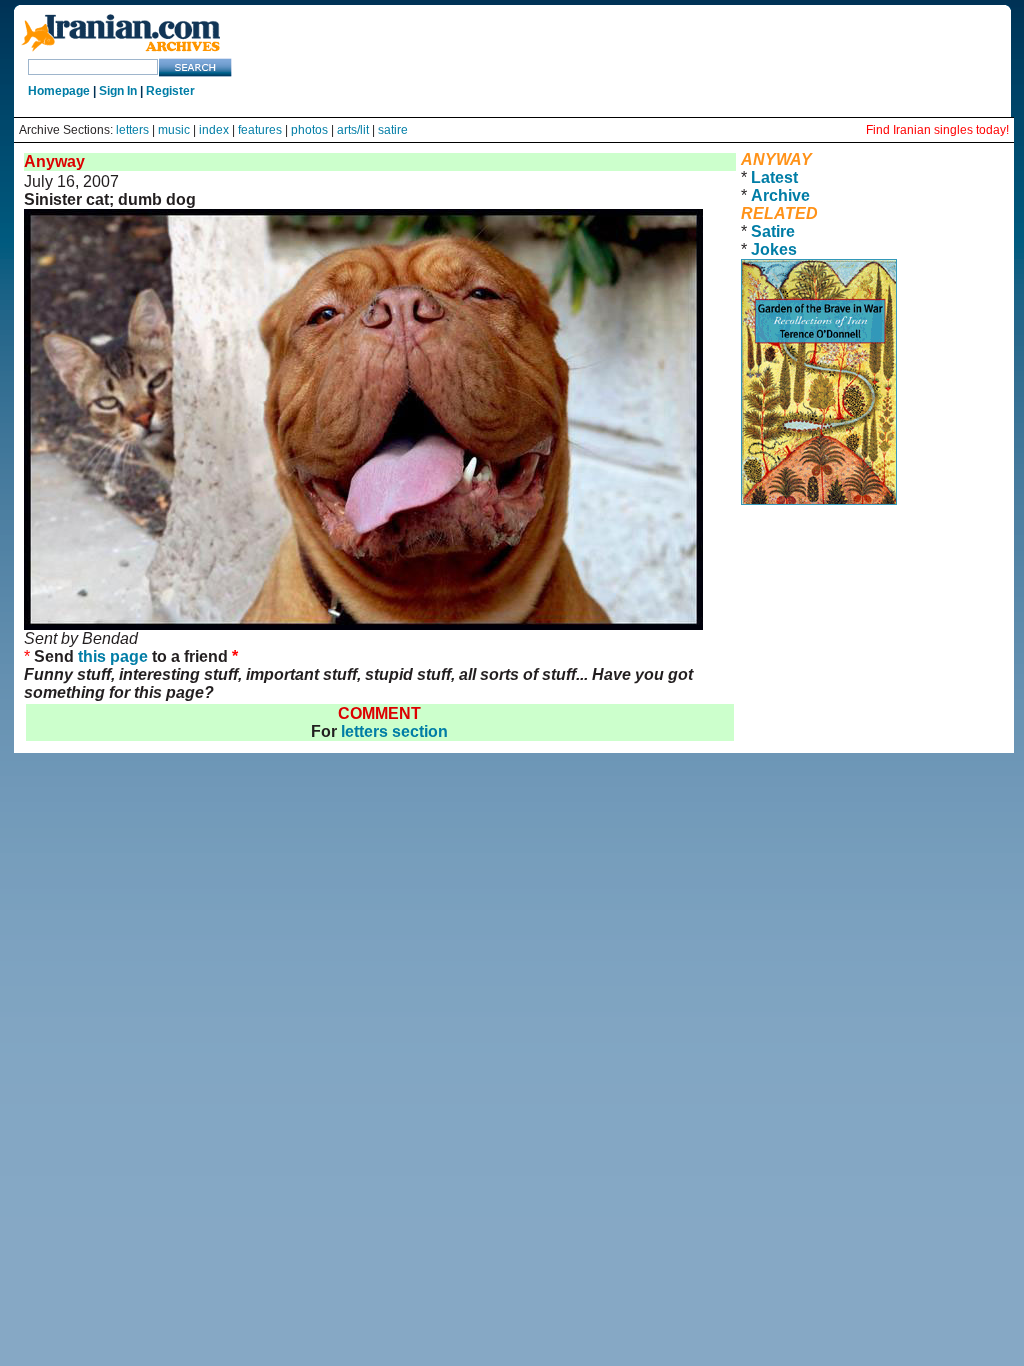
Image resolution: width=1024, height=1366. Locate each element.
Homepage (59, 91)
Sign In (118, 91)
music (174, 130)
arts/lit (353, 130)
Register (170, 91)
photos (309, 130)
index (214, 130)
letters (132, 130)
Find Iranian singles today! (937, 130)
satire (393, 130)
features (260, 130)
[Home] (121, 52)
